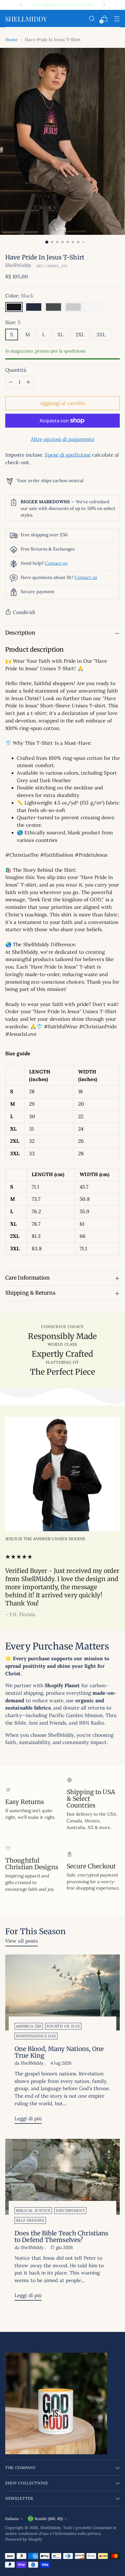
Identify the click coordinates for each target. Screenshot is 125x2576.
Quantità (16, 370)
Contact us (56, 563)
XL (60, 335)
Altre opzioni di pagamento (63, 439)
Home (11, 40)
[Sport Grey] (73, 307)
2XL (80, 335)
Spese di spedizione (68, 455)
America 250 (29, 2026)
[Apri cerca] (92, 19)
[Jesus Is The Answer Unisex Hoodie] (63, 1474)
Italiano (12, 2519)
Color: (19, 296)
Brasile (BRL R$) (49, 2519)
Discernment (70, 2211)
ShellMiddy (18, 265)
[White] (93, 307)
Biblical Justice (33, 2211)
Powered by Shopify (24, 2539)
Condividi (24, 612)
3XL (101, 335)
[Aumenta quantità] (28, 382)
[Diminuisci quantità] (11, 382)
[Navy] (34, 307)
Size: (13, 322)
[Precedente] (21, 5)
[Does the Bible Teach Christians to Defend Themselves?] (63, 2177)
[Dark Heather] (53, 307)
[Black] (14, 307)
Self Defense (30, 2220)
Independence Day (36, 2036)
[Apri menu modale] (117, 19)
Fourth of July (63, 2026)
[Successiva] (104, 5)
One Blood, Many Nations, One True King (59, 2052)
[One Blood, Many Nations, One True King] (63, 1993)
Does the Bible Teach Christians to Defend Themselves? (61, 2237)
